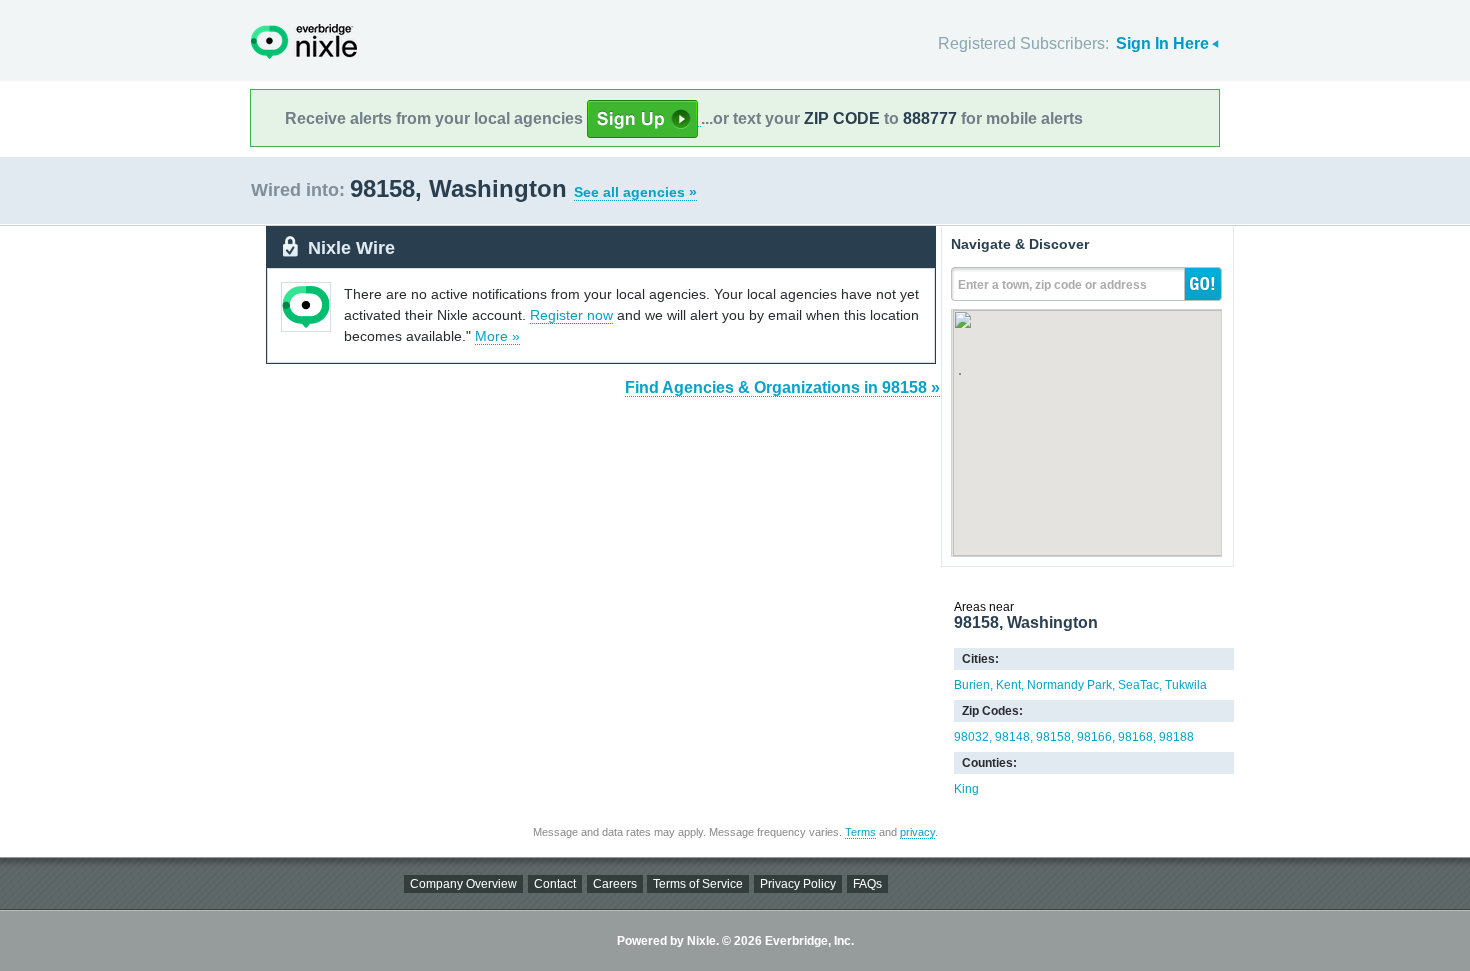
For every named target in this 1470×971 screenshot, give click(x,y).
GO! (1203, 284)
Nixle (304, 41)
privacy (917, 832)
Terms (860, 832)
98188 (1176, 737)
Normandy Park (1069, 685)
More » (497, 336)
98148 (1012, 737)
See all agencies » (635, 192)
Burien (972, 685)
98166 (1094, 737)
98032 (971, 737)
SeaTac (1138, 685)
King (966, 789)
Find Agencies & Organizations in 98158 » (782, 387)
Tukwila (1186, 685)
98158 (1053, 737)
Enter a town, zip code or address (1052, 285)
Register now (571, 315)
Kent (1008, 685)
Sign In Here (1162, 43)
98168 (1135, 737)
